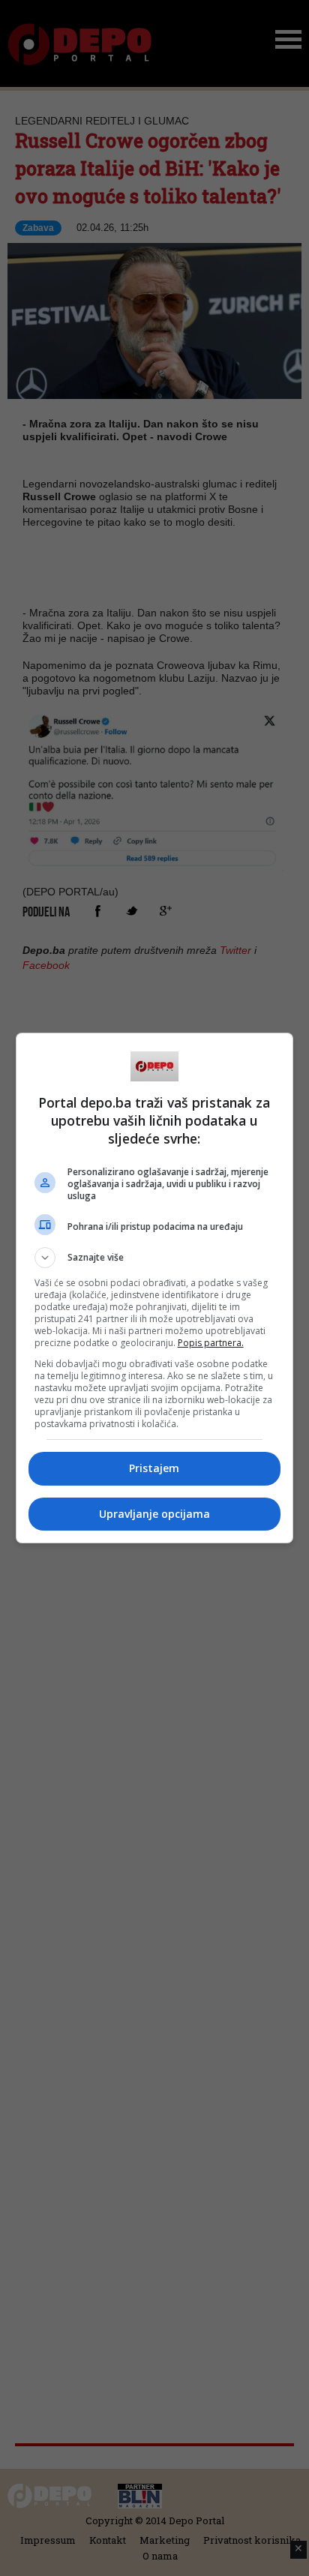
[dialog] (155, 1288)
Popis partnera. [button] (211, 1343)
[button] (155, 1258)
